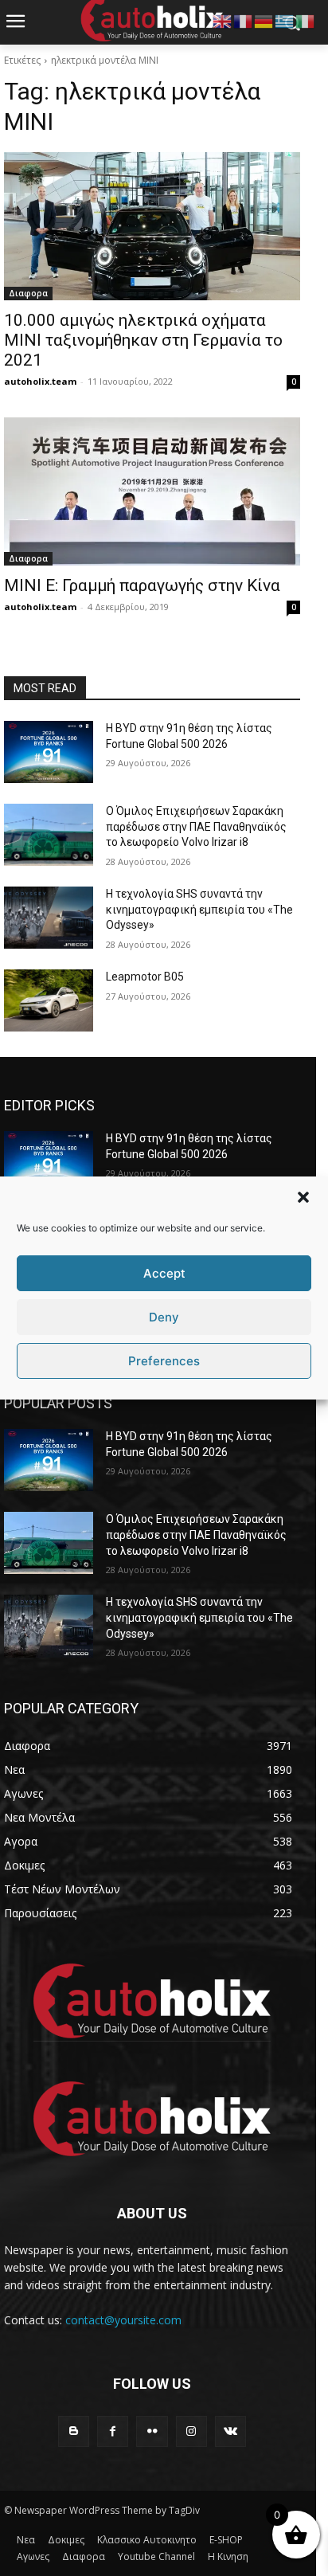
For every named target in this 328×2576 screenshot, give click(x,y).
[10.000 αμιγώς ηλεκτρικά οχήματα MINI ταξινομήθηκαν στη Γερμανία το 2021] (152, 226)
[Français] (244, 20)
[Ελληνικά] (285, 20)
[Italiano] (306, 20)
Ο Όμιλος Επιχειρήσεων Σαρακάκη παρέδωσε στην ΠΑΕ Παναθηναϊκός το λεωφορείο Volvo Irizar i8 (196, 826)
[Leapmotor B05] (49, 1000)
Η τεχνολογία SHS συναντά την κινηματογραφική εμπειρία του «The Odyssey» (199, 909)
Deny (164, 1317)
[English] (223, 20)
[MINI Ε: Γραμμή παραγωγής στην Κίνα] (152, 491)
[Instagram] (191, 2431)
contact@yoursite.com (123, 2320)
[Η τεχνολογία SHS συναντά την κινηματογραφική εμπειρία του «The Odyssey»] (49, 918)
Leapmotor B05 (145, 977)
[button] (303, 1197)
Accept (164, 1273)
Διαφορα (28, 293)
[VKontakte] (230, 2431)
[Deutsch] (264, 20)
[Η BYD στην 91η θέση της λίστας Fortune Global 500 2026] (49, 752)
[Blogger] (74, 2431)
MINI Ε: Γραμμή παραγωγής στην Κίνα (142, 585)
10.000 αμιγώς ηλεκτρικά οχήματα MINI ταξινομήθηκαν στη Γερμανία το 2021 (143, 340)
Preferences (164, 1361)
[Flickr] (152, 2431)
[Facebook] (113, 2431)
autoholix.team (40, 381)
